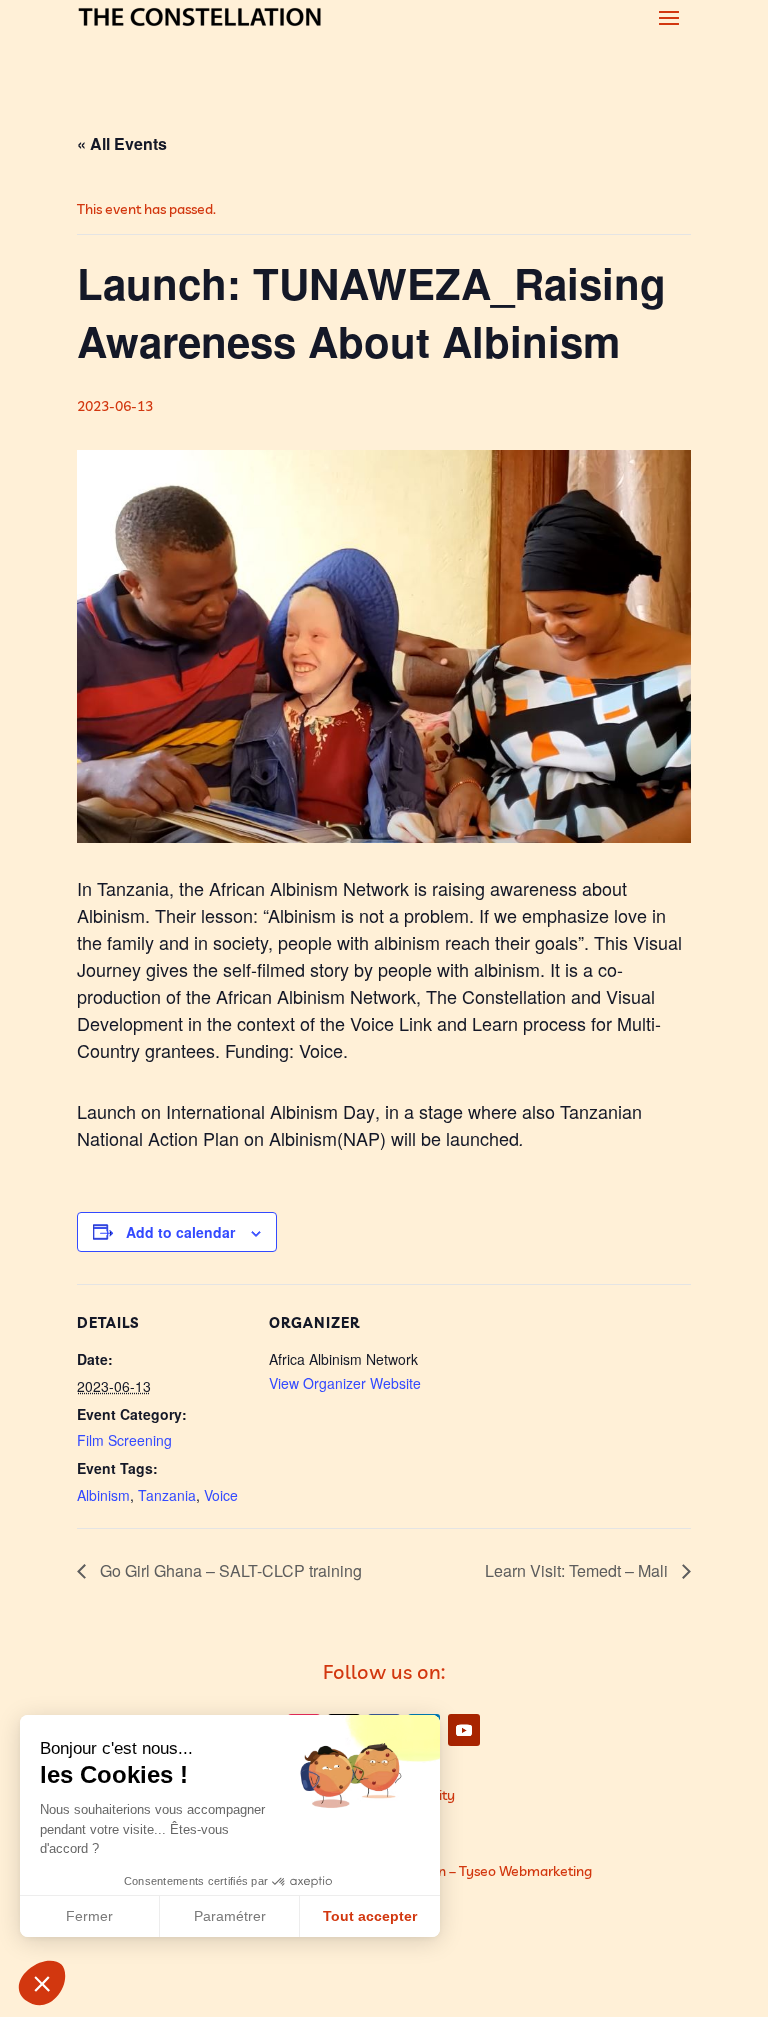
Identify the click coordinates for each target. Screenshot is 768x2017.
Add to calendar (180, 1232)
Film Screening (124, 1440)
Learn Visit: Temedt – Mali (578, 1570)
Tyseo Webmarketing (525, 1871)
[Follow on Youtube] (464, 1730)
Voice (221, 1495)
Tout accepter (370, 1916)
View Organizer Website (345, 1383)
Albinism (103, 1495)
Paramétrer (230, 1916)
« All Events (122, 143)
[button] (42, 1983)
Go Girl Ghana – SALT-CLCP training (229, 1570)
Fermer (89, 1916)
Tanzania (167, 1495)
